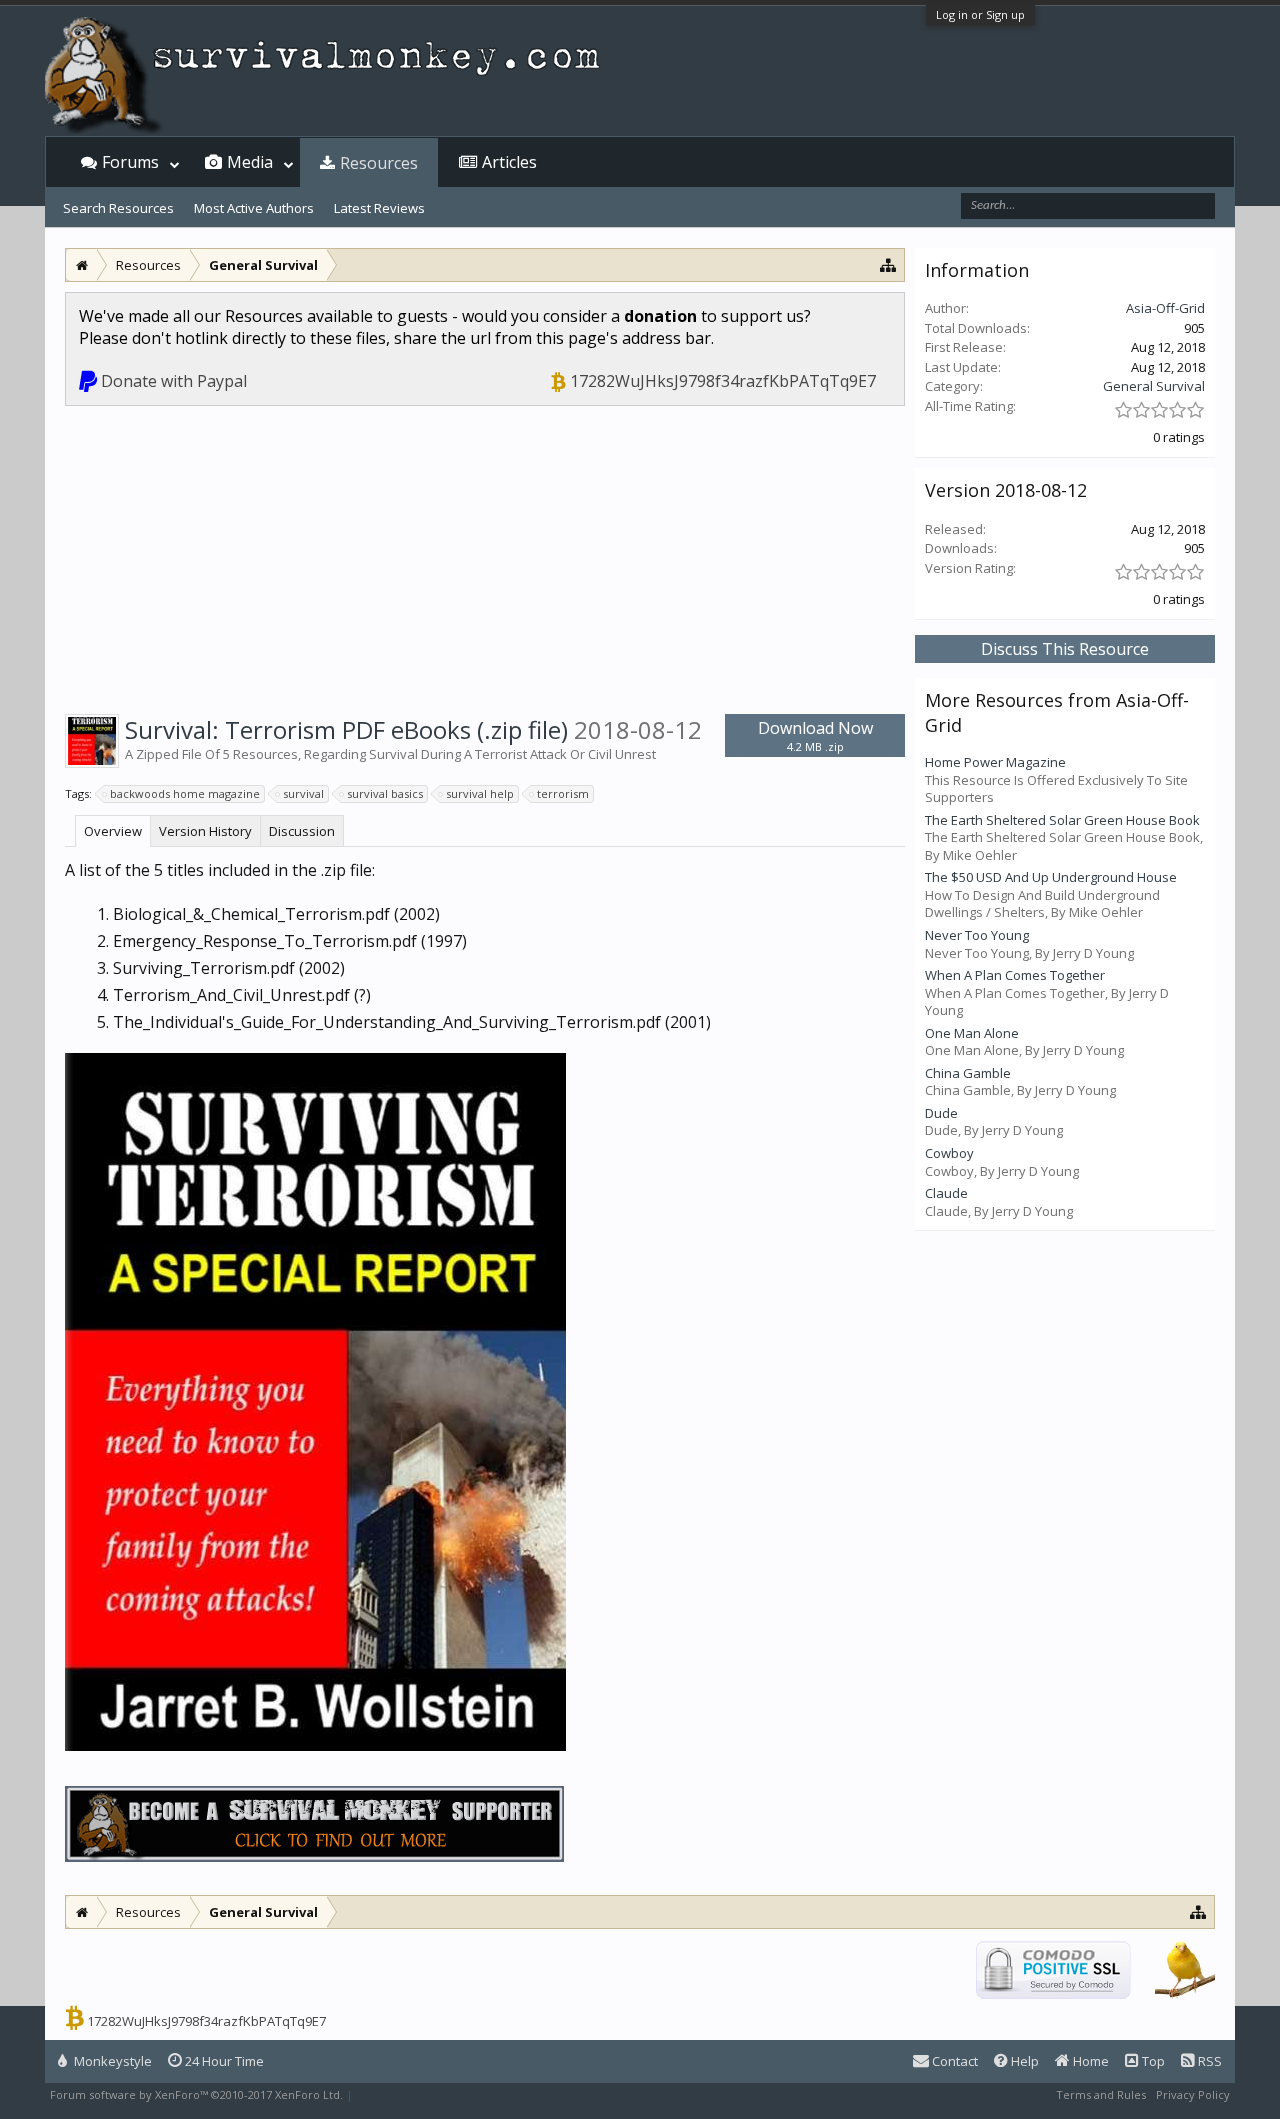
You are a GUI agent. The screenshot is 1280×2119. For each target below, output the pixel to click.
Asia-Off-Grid (1165, 308)
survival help (480, 793)
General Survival (1154, 386)
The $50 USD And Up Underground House (1051, 877)
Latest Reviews (379, 208)
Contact (953, 2061)
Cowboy (949, 1153)
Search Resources (118, 208)
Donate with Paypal (174, 381)
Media (250, 162)
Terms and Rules (1101, 2094)
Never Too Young (977, 935)
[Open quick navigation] (888, 264)
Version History (205, 831)
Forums (130, 162)
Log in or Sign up (980, 14)
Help (1023, 2061)
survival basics (385, 793)
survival (303, 793)
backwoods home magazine (185, 793)
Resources (379, 163)
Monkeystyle (111, 2061)
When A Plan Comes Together (1015, 975)
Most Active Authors (254, 208)
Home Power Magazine (995, 762)
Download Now (815, 735)
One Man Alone (972, 1033)
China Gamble (968, 1073)
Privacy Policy (1193, 2094)
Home (1089, 2061)
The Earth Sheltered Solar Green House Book (1062, 820)
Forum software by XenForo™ (196, 2094)
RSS (1208, 2061)
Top (1152, 2061)
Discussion (302, 831)
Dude (941, 1113)
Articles (509, 162)
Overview (113, 831)
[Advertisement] (485, 556)
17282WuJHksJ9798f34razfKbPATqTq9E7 (723, 381)
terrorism (563, 793)
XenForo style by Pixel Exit (426, 2094)
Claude (946, 1193)
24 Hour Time (223, 2061)
